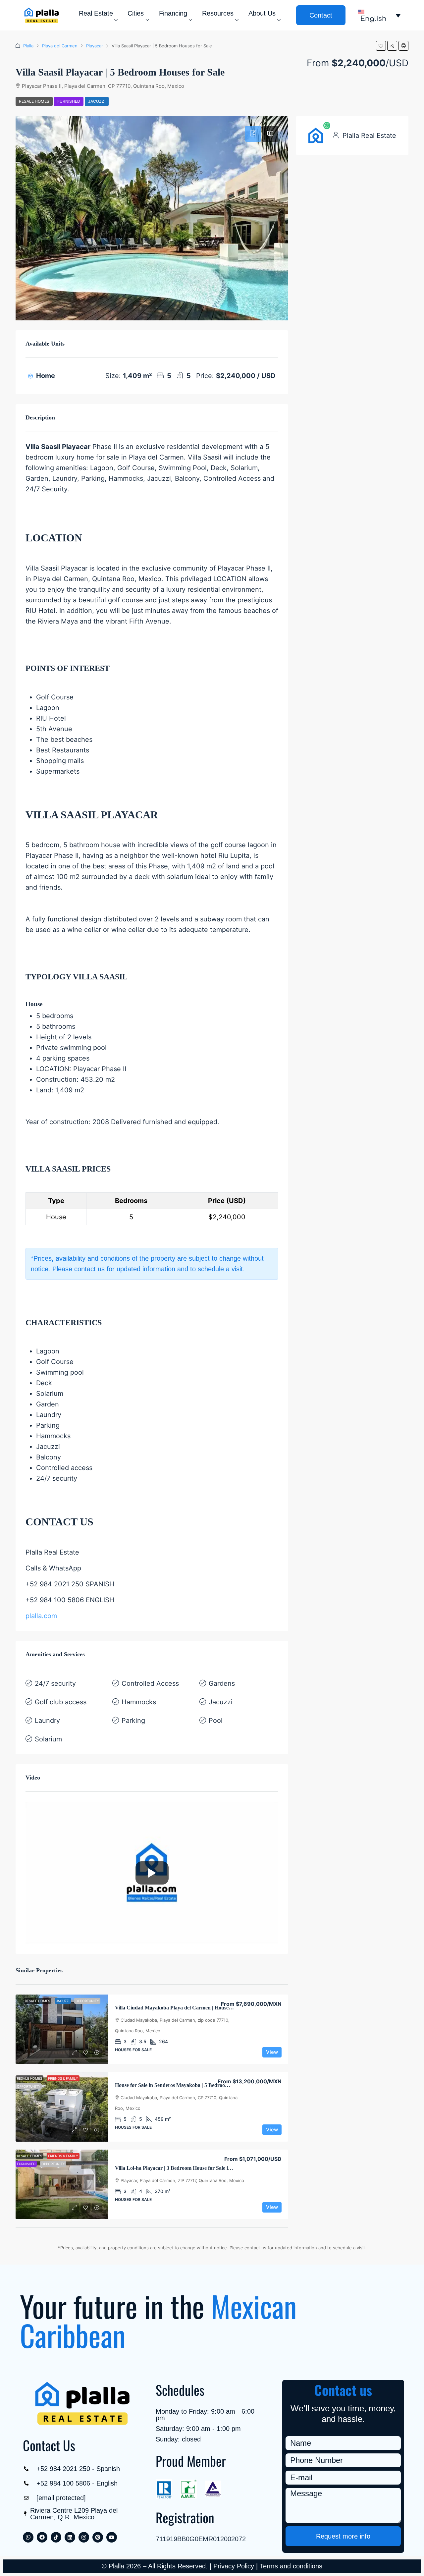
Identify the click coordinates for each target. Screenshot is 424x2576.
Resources (218, 13)
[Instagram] (84, 2537)
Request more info (343, 2536)
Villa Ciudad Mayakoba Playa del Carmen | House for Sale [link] (181, 2008)
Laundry (47, 1721)
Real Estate (96, 13)
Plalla (28, 46)
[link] (62, 2029)
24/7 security (55, 1683)
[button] (381, 46)
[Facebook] (42, 2537)
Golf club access (61, 1702)
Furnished (69, 101)
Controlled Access (150, 1683)
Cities (136, 13)
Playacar (95, 46)
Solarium (48, 1739)
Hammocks (139, 1702)
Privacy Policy (234, 2566)
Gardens (222, 1683)
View (272, 2052)
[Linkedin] (70, 2537)
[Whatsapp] (28, 2537)
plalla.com (41, 1616)
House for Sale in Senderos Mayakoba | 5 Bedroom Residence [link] (184, 2085)
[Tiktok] (56, 2537)
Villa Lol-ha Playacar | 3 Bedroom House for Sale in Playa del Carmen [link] (194, 2168)
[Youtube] (112, 2537)
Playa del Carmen (60, 46)
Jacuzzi (97, 101)
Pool (216, 1721)
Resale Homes (34, 101)
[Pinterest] (98, 2537)
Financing (173, 13)
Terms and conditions (291, 2566)
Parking (133, 1721)
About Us (262, 13)
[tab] (253, 134)
